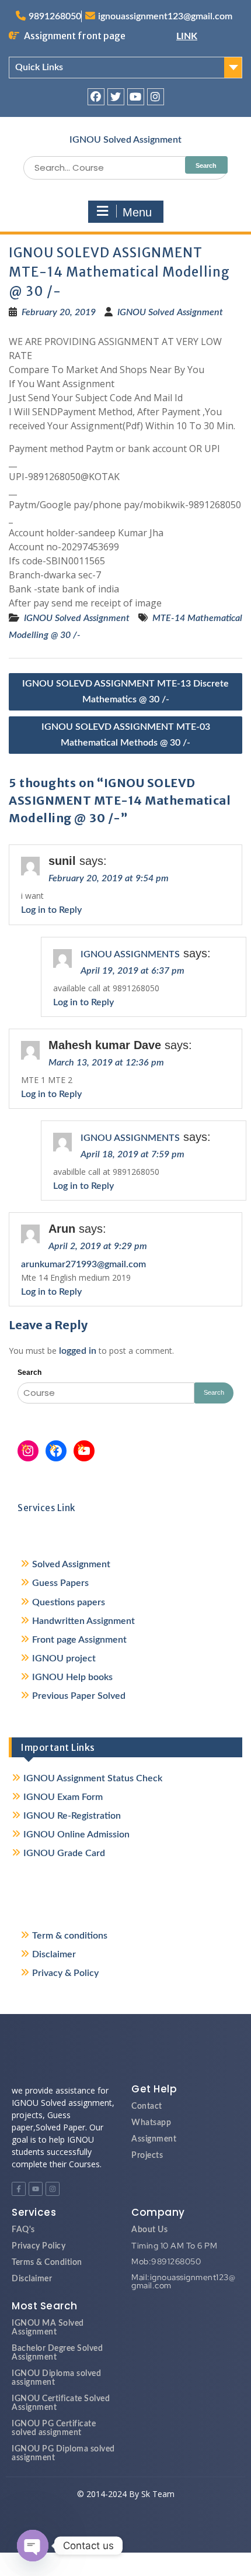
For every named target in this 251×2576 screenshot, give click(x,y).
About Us (149, 2230)
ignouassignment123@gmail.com (165, 16)
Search (29, 1373)
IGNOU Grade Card (64, 1853)
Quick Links (39, 67)
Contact (147, 2106)
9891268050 (55, 16)
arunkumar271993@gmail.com (83, 1264)
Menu (137, 212)
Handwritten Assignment (83, 1621)
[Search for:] (125, 168)
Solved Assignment (71, 1564)
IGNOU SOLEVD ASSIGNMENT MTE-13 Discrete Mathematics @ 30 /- (125, 692)
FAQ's (23, 2230)
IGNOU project (64, 1658)
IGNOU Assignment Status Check (93, 1778)
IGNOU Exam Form (63, 1797)
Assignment (154, 2139)
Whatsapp (151, 2123)
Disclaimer (54, 1954)
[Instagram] (156, 97)
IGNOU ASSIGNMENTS (130, 954)
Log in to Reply (51, 910)
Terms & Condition (47, 2263)
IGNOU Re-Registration (72, 1816)
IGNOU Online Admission (76, 1834)
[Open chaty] (33, 2546)
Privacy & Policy (65, 1973)
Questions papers (69, 1602)
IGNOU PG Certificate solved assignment (54, 2428)
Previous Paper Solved (79, 1696)
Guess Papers (60, 1583)
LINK (187, 36)
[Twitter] (116, 97)
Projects (147, 2156)
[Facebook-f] (19, 2189)
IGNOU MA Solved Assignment (48, 2328)
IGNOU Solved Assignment (125, 140)
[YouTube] (84, 1451)
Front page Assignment (79, 1640)
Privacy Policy (39, 2246)
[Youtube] (136, 97)
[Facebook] (96, 97)
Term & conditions (70, 1936)
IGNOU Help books (72, 1677)
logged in (78, 1351)
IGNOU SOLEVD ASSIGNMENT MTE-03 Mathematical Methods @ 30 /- (126, 735)
